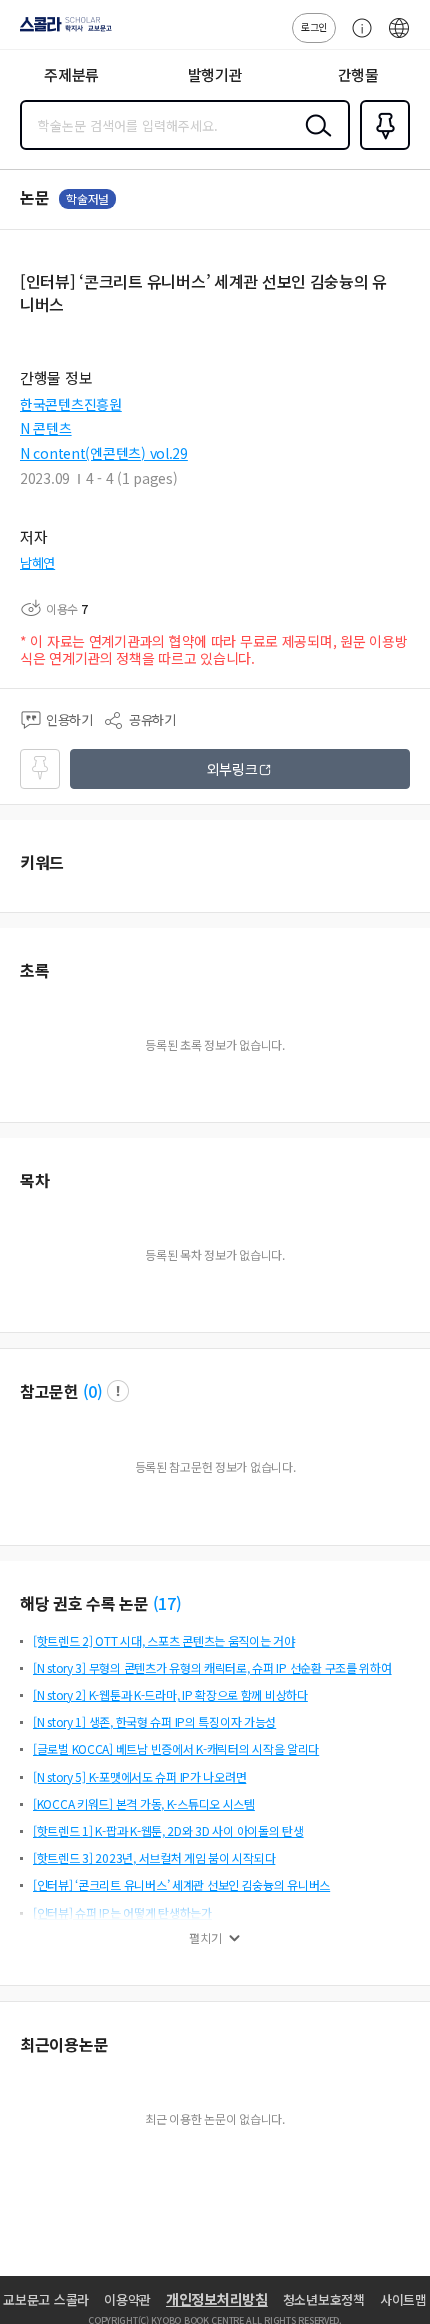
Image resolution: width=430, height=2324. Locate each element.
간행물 (358, 74)
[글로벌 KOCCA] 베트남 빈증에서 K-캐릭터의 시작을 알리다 (176, 1748)
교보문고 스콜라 (46, 2299)
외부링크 (232, 769)
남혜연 (37, 562)
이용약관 (127, 2299)
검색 (314, 141)
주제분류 (71, 74)
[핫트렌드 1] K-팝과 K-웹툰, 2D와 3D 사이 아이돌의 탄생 (168, 1830)
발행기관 (215, 74)
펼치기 (205, 1938)
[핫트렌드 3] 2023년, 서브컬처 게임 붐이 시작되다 (154, 1857)
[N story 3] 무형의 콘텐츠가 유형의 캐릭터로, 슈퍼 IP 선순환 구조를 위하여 (212, 1667)
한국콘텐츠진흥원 (71, 404)
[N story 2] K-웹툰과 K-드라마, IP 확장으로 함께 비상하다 (170, 1694)
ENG (399, 38)
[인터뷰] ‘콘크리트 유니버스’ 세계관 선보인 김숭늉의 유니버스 (181, 1884)
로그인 (314, 26)
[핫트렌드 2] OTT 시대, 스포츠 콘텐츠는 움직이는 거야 (164, 1640)
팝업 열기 (118, 1391)
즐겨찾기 (381, 148)
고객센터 (357, 38)
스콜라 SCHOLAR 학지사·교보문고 (62, 31)
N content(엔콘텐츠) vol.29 (104, 453)
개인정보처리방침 (217, 2299)
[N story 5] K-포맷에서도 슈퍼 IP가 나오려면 (139, 1776)
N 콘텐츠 (46, 428)
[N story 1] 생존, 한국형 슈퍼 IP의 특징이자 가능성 (154, 1721)
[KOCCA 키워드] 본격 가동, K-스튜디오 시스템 (144, 1803)
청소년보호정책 (324, 2299)
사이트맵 (403, 2299)
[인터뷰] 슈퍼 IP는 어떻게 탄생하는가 (122, 1912)
